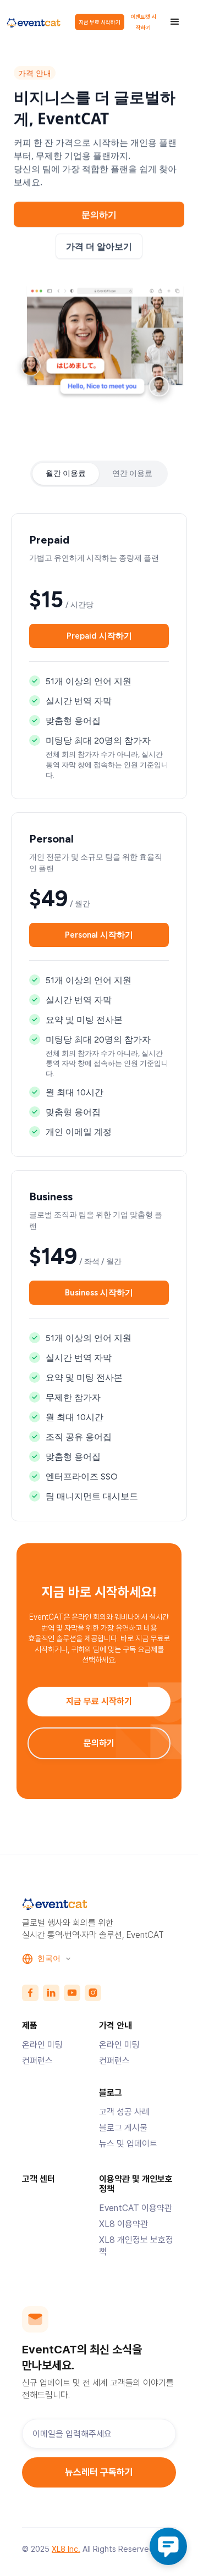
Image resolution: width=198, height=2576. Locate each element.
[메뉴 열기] (175, 22)
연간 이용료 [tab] (132, 473)
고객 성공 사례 (124, 2112)
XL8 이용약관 (123, 2224)
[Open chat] (168, 2546)
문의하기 (99, 1743)
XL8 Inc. (66, 2549)
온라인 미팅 (42, 2045)
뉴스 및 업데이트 (128, 2144)
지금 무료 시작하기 (100, 22)
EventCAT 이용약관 (136, 2208)
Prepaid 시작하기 (99, 636)
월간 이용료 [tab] (66, 473)
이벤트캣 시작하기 (143, 22)
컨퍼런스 (37, 2061)
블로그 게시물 (123, 2128)
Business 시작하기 (99, 1293)
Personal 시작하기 (99, 934)
